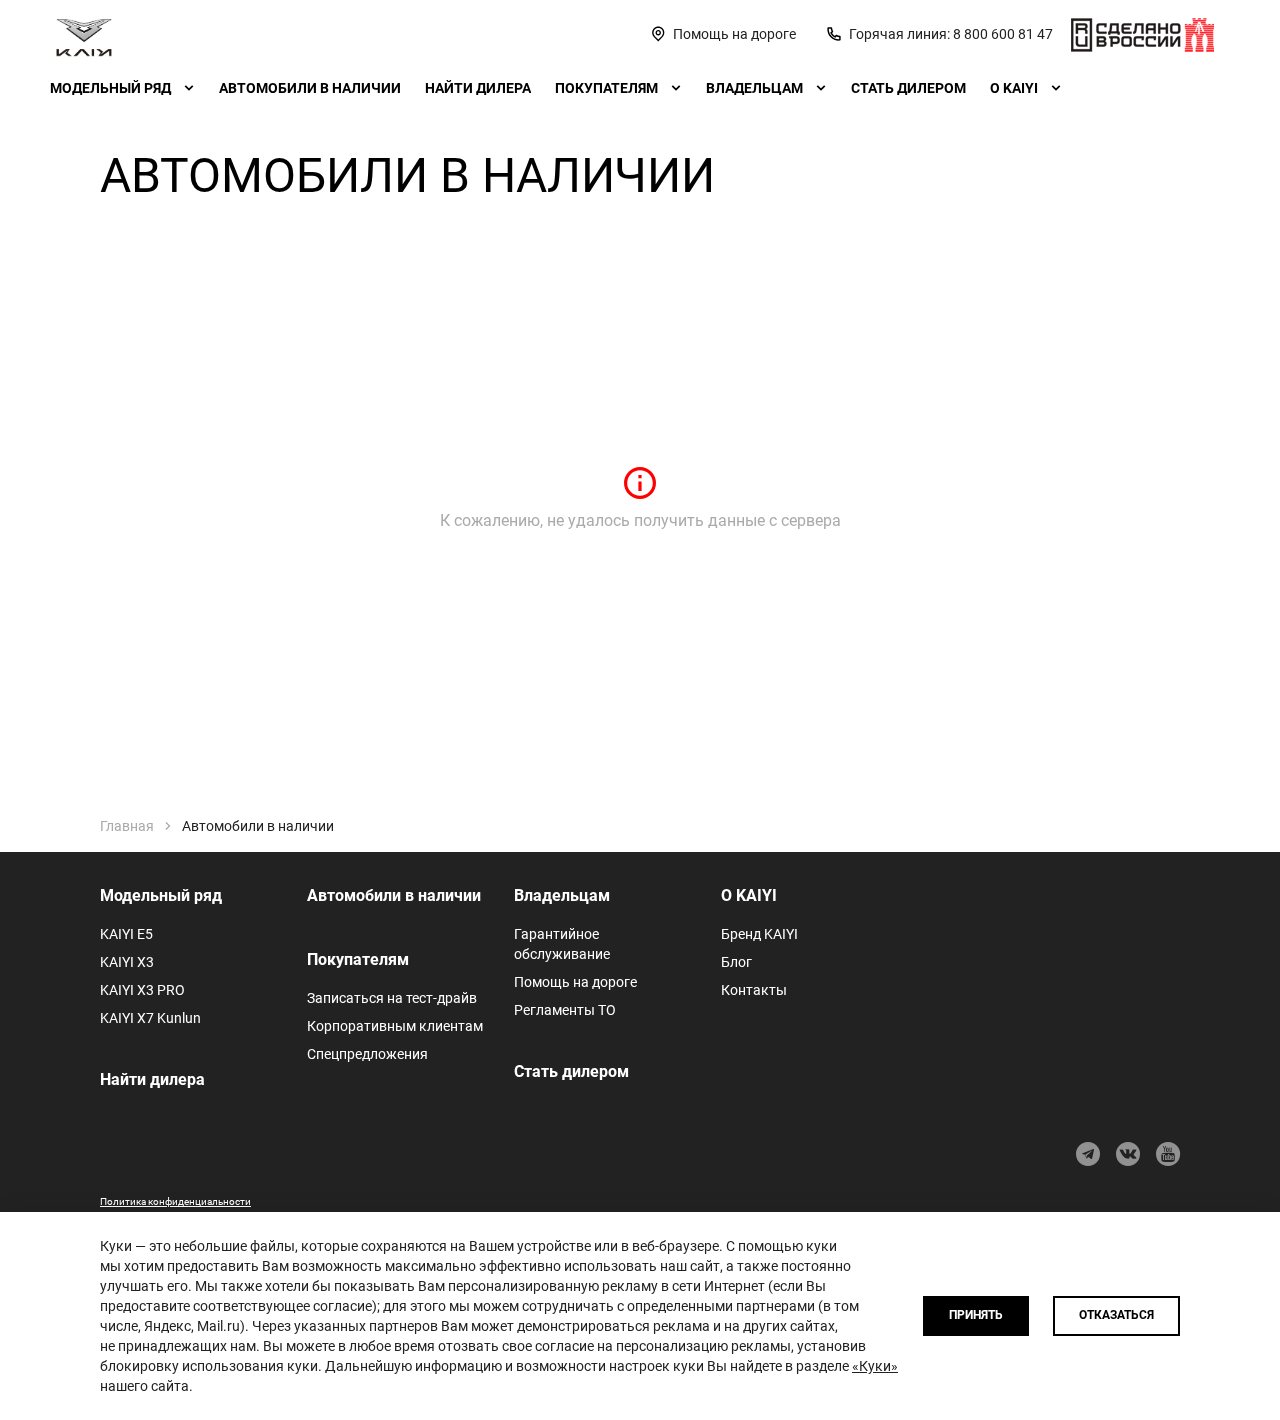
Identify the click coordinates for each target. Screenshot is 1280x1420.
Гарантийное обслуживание (562, 944)
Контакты (754, 990)
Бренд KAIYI (759, 934)
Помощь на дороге (575, 982)
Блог (736, 962)
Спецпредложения (367, 1054)
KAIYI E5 (126, 934)
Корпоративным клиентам (395, 1026)
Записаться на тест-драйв (392, 998)
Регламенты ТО (565, 1010)
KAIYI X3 (127, 962)
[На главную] (84, 34)
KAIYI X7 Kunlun (150, 1018)
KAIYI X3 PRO (142, 990)
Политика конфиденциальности (175, 1201)
